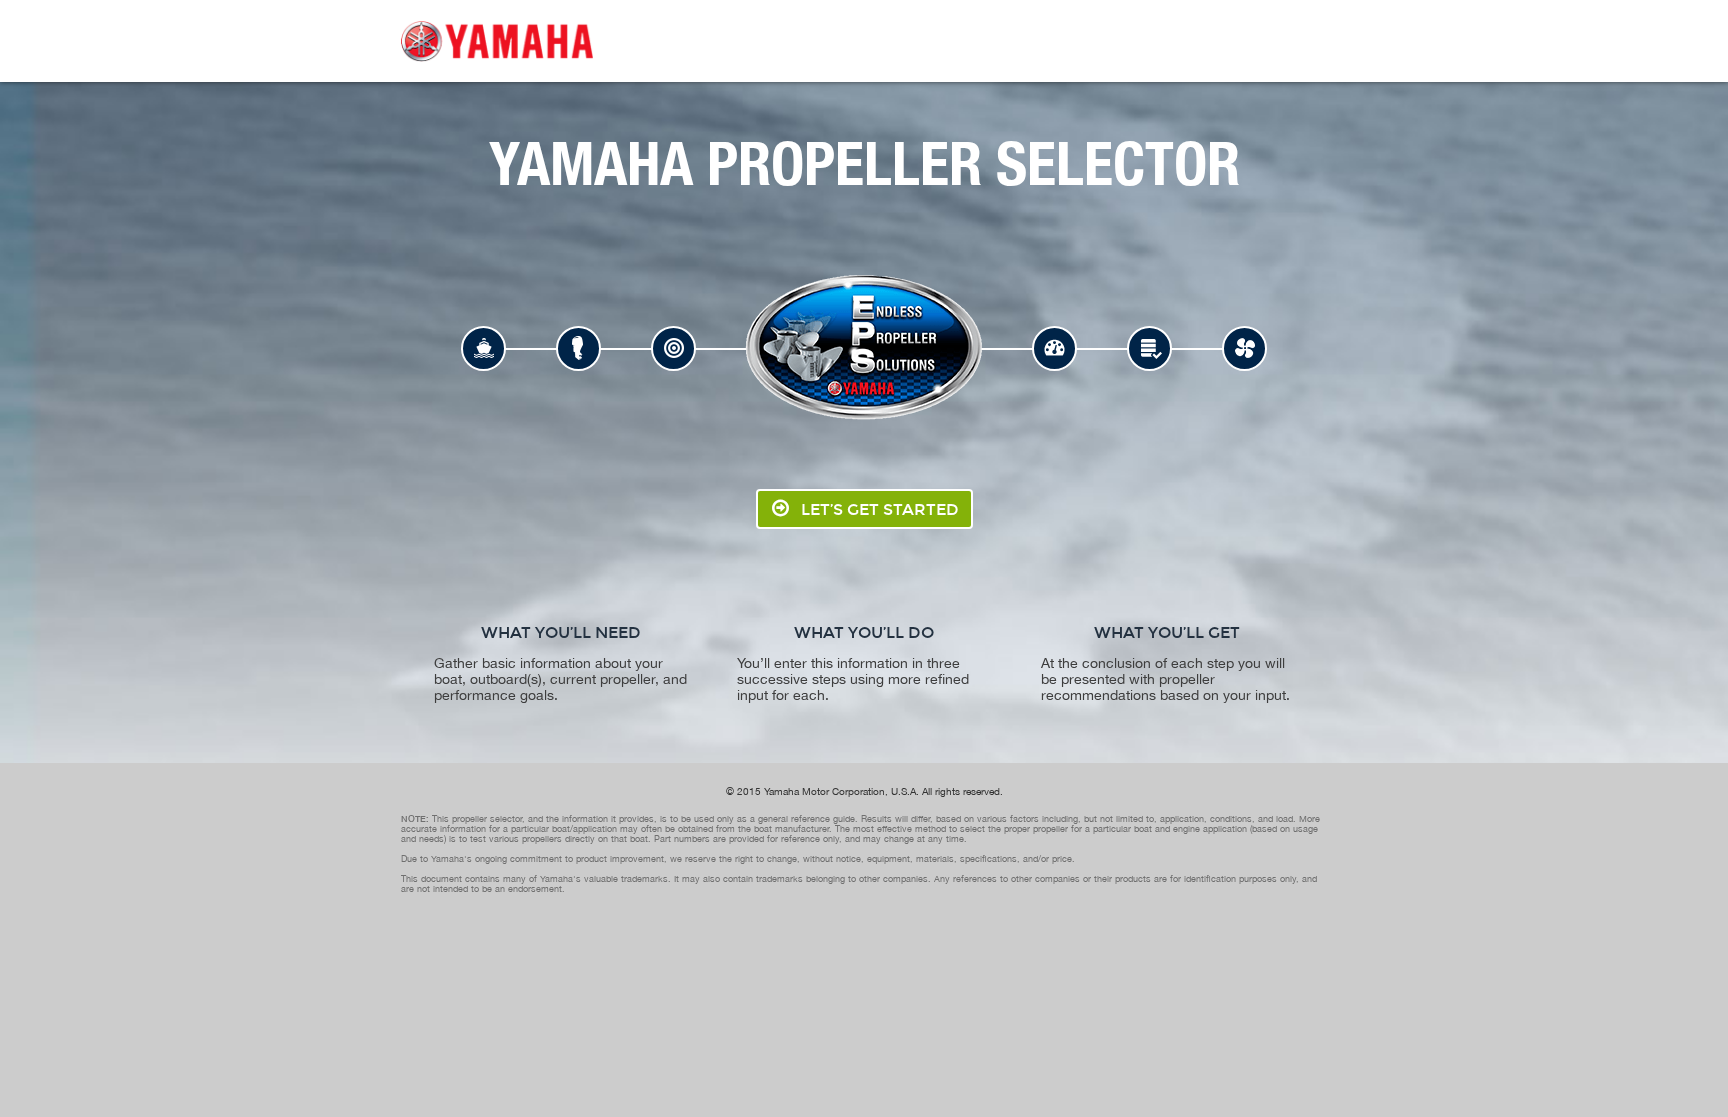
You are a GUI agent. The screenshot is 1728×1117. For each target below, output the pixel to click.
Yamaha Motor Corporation (824, 791)
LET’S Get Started (880, 509)
